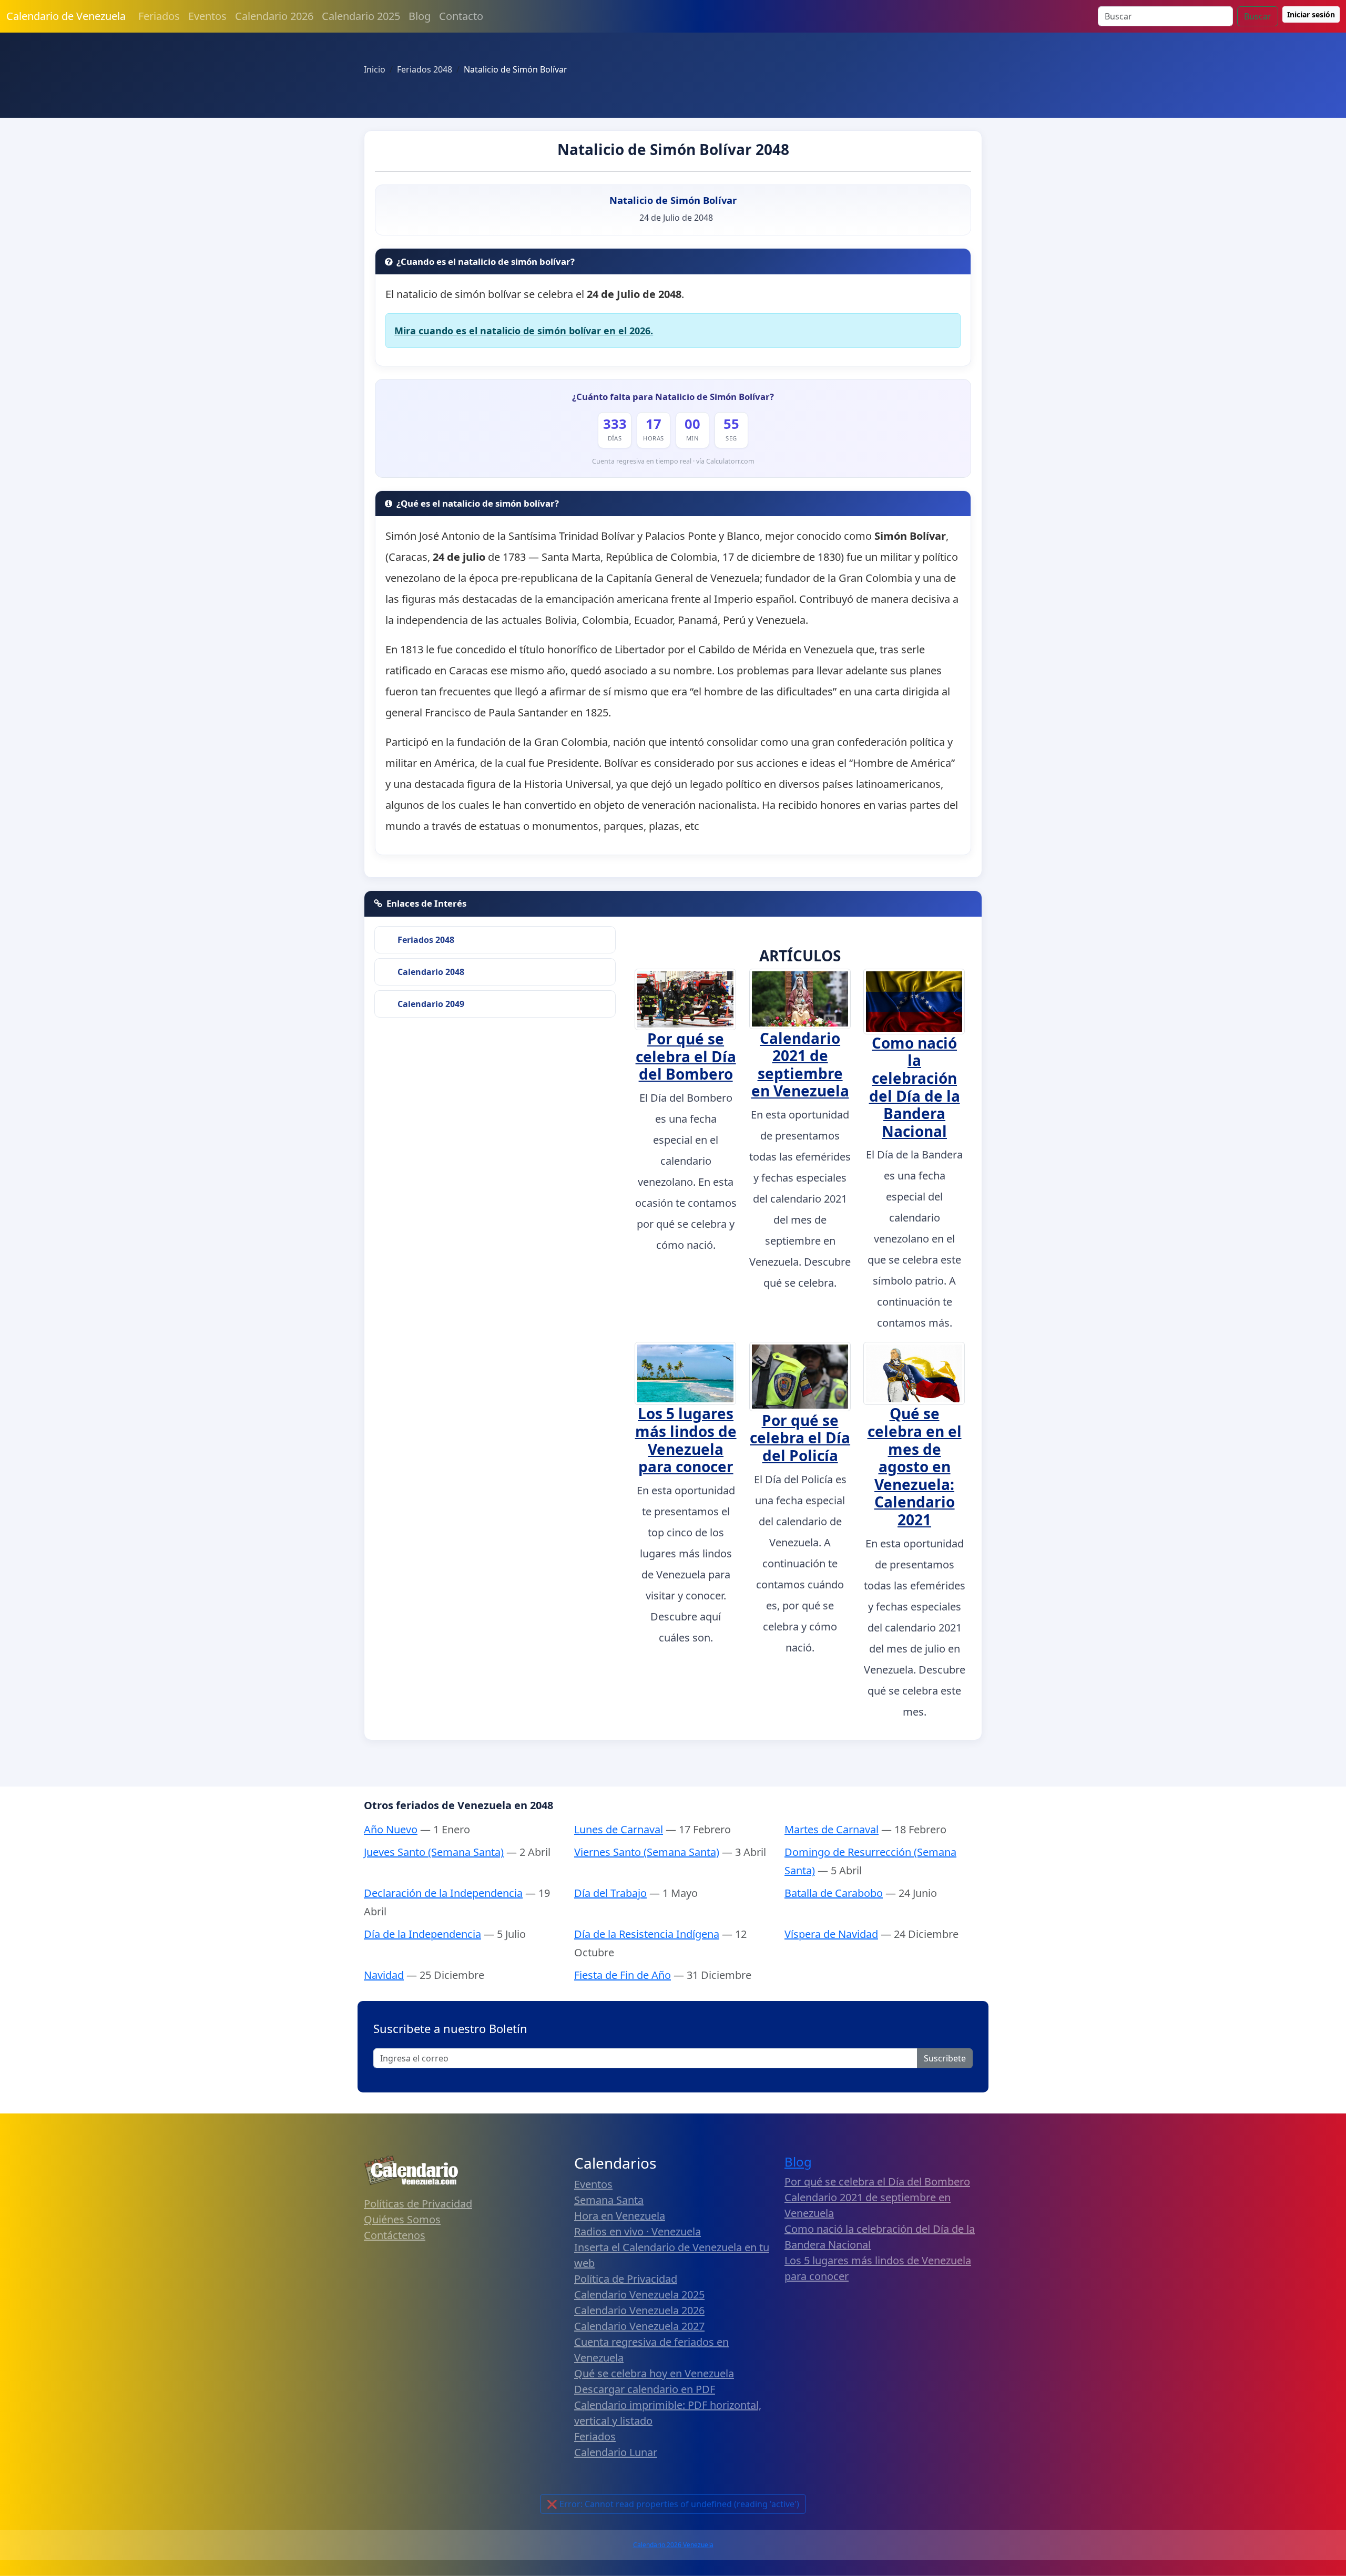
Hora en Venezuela (620, 2216)
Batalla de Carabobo (834, 1893)
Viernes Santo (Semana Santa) (647, 1852)
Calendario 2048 (431, 972)
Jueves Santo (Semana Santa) (434, 1852)
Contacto (461, 16)
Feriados (159, 16)
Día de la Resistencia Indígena (647, 1934)
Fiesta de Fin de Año (623, 1975)
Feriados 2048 (426, 940)
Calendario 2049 (431, 1004)
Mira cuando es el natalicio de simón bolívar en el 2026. (524, 331)
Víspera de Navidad (831, 1934)
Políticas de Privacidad (418, 2204)
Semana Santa (609, 2200)
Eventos (207, 16)
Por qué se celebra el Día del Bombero (686, 1056)
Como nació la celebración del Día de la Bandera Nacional (915, 1087)
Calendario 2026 (274, 16)
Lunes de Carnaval (619, 1829)
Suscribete (945, 2058)
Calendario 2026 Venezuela (673, 2545)
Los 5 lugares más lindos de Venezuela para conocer (686, 1440)
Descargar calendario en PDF (645, 2389)
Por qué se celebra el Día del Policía (800, 1438)
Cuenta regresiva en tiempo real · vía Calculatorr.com (673, 461)
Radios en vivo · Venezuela (638, 2231)
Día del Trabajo (610, 1893)
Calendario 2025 (361, 16)
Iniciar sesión (1311, 14)
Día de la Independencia (422, 1934)
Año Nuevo (391, 1829)
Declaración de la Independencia (443, 1893)
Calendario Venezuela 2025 (639, 2295)
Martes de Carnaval (832, 1829)
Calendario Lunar (616, 2452)
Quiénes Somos (402, 2219)
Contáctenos (395, 2235)
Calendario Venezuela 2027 (639, 2326)
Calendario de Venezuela (66, 16)
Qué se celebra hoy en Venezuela (654, 2373)
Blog (420, 16)
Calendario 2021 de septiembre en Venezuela (800, 1065)
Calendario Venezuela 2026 (639, 2310)
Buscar (1258, 16)
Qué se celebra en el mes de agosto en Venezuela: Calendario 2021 (915, 1466)
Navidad (384, 1975)
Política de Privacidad (626, 2279)
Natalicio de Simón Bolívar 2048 (673, 149)
